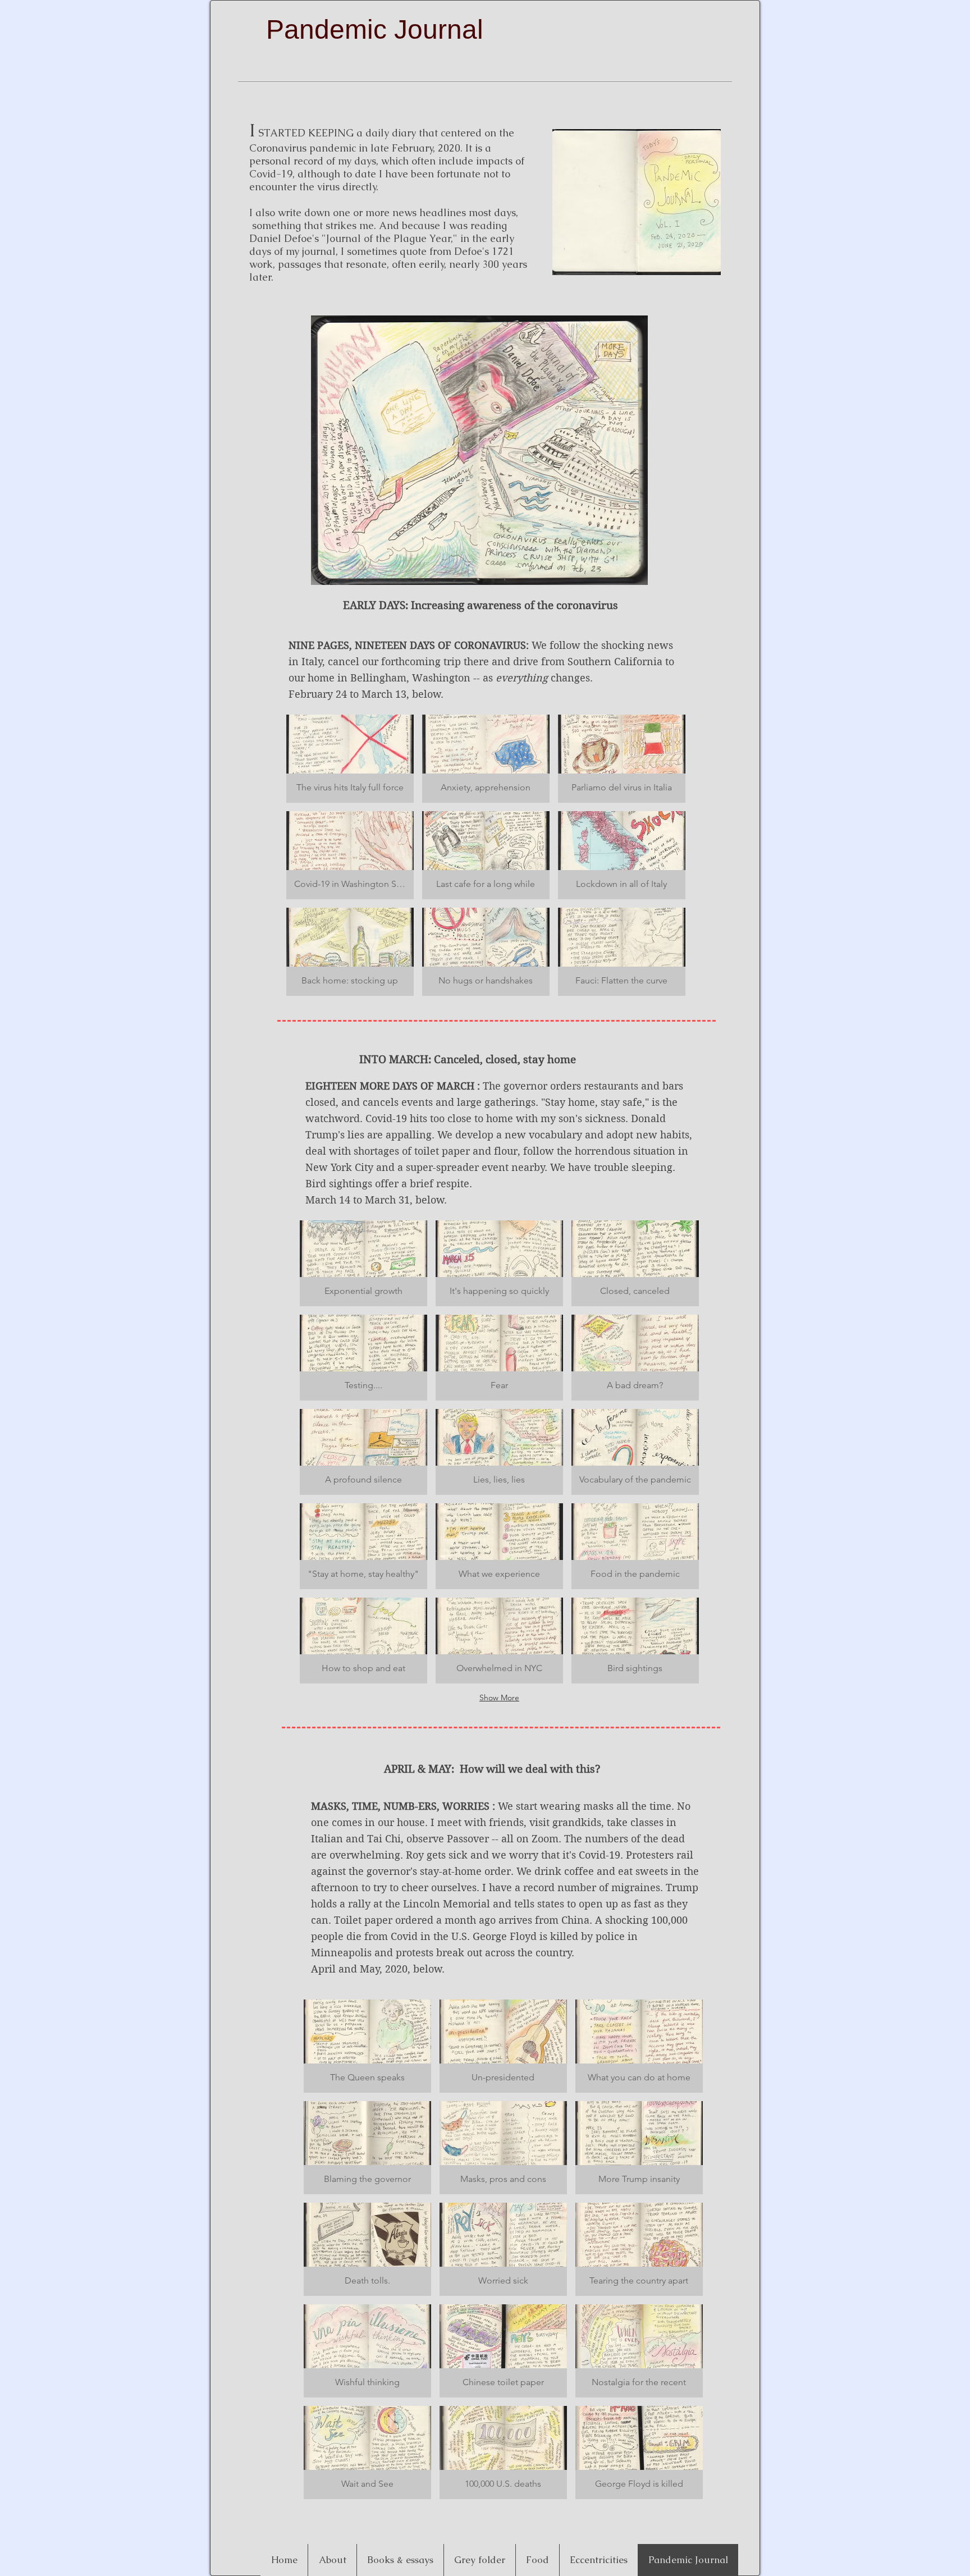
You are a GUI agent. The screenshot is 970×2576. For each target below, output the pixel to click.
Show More (499, 1697)
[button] (350, 759)
